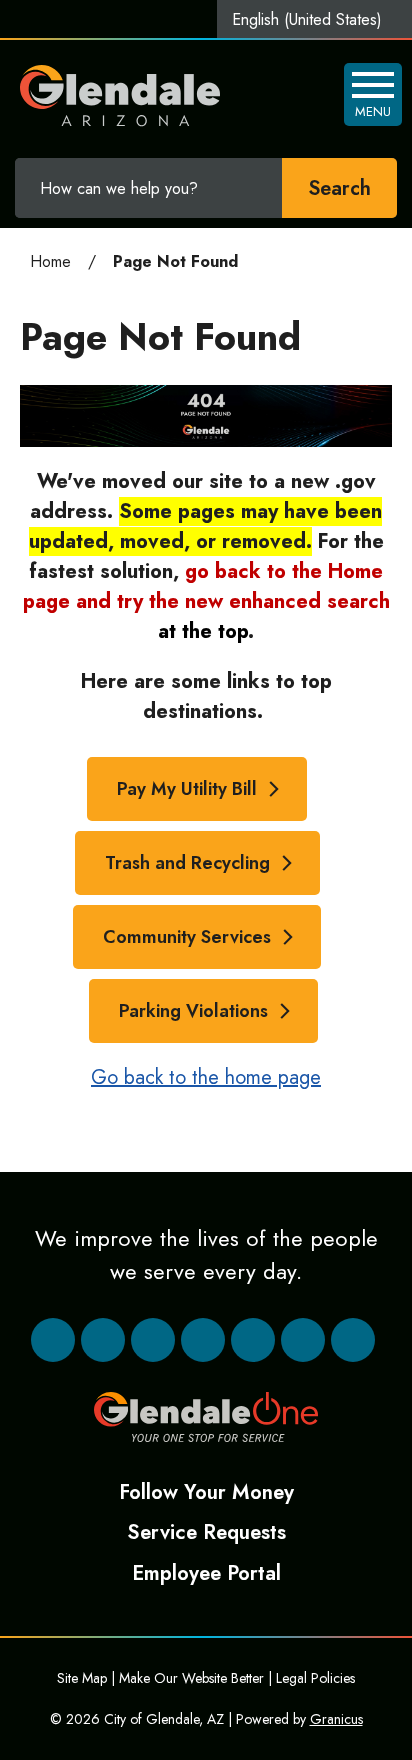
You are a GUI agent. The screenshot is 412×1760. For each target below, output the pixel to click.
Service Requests (206, 1532)
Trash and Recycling (187, 863)
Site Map (82, 1678)
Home (50, 261)
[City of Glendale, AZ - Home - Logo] (120, 95)
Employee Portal (206, 1573)
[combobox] (314, 19)
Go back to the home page (206, 1077)
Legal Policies (315, 1678)
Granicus (336, 1719)
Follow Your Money (206, 1492)
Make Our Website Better (191, 1678)
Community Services (187, 937)
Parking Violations (193, 1011)
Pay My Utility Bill (187, 789)
